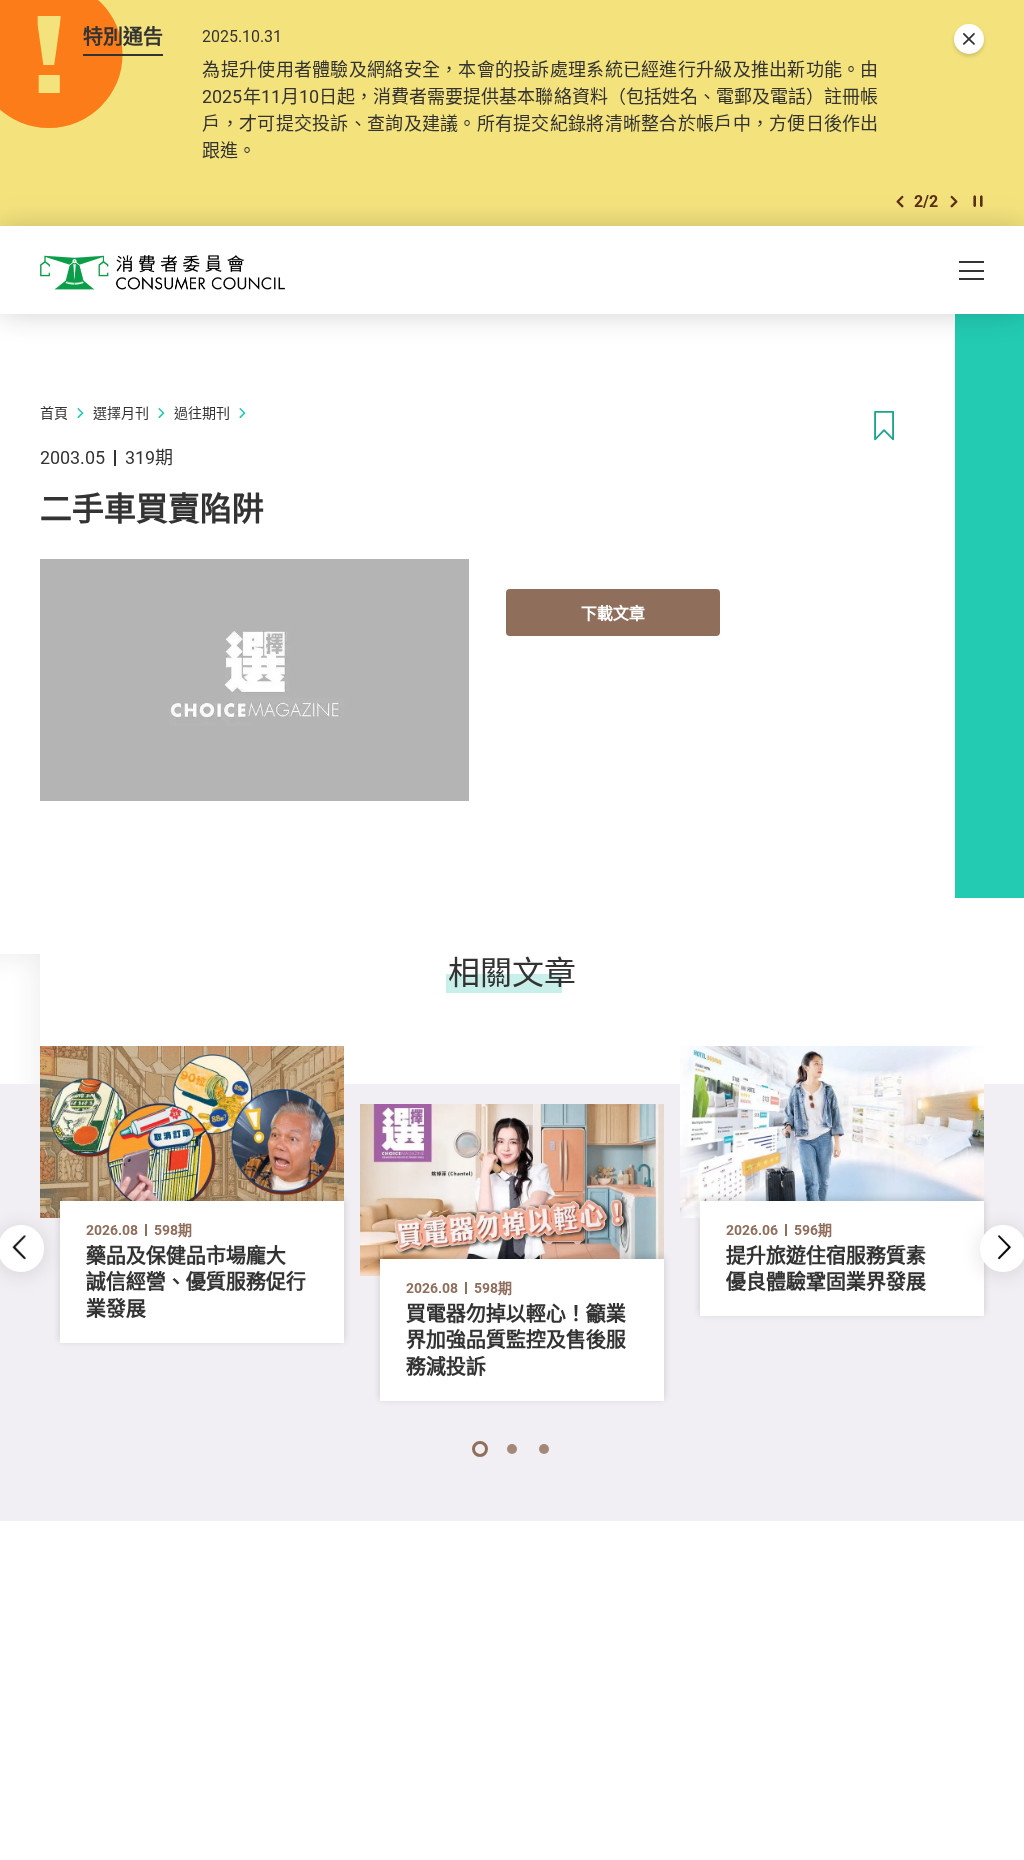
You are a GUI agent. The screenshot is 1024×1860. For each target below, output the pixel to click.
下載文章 (613, 613)
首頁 (54, 412)
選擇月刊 (121, 412)
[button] (900, 201)
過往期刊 (202, 412)
